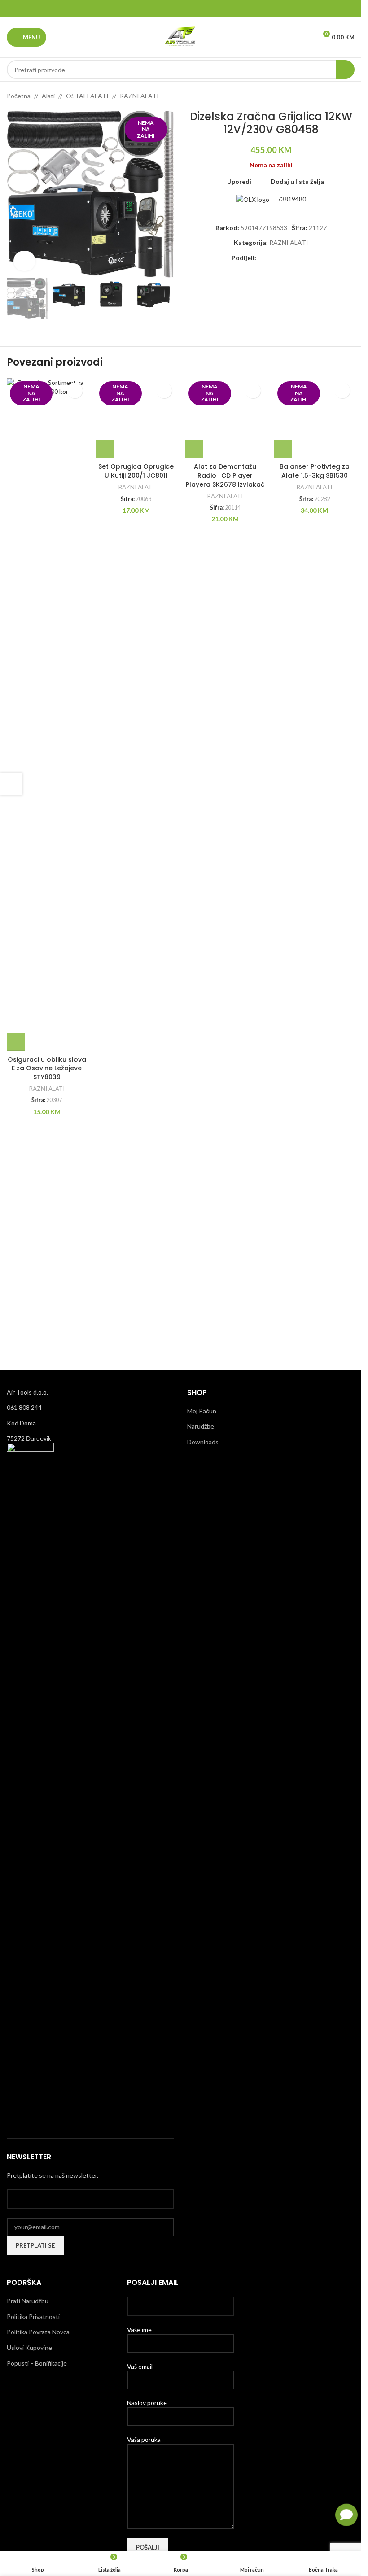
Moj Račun (202, 1411)
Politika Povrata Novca (38, 2332)
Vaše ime (139, 2330)
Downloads (203, 1442)
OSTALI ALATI (87, 96)
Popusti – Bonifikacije (37, 2363)
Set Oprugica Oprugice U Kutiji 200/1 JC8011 (136, 1064)
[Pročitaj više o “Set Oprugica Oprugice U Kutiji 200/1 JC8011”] (105, 1042)
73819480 (291, 199)
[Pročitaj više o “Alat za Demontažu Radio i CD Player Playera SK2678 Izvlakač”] (194, 1042)
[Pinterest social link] (181, 9)
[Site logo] (181, 37)
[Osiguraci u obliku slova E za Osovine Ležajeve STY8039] (47, 715)
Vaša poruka (144, 2439)
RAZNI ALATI (139, 96)
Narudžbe (201, 1426)
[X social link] (169, 9)
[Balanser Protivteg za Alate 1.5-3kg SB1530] (314, 715)
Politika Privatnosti (33, 2317)
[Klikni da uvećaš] (24, 261)
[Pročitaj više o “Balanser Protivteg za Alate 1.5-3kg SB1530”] (283, 1042)
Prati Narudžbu (28, 2301)
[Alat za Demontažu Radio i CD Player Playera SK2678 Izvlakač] (226, 715)
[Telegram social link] (203, 9)
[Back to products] (338, 96)
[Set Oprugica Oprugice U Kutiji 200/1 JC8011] (136, 715)
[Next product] (349, 96)
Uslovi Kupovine (29, 2347)
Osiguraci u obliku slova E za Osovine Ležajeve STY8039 (47, 1068)
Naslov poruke (147, 2403)
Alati (48, 96)
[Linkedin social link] (192, 9)
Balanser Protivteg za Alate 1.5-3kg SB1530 (315, 1064)
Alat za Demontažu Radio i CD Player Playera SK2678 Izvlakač (225, 1068)
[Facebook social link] (158, 9)
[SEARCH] (345, 70)
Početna (19, 96)
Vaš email (140, 2366)
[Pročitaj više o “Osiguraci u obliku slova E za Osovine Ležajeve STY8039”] (16, 1042)
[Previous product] (328, 96)
